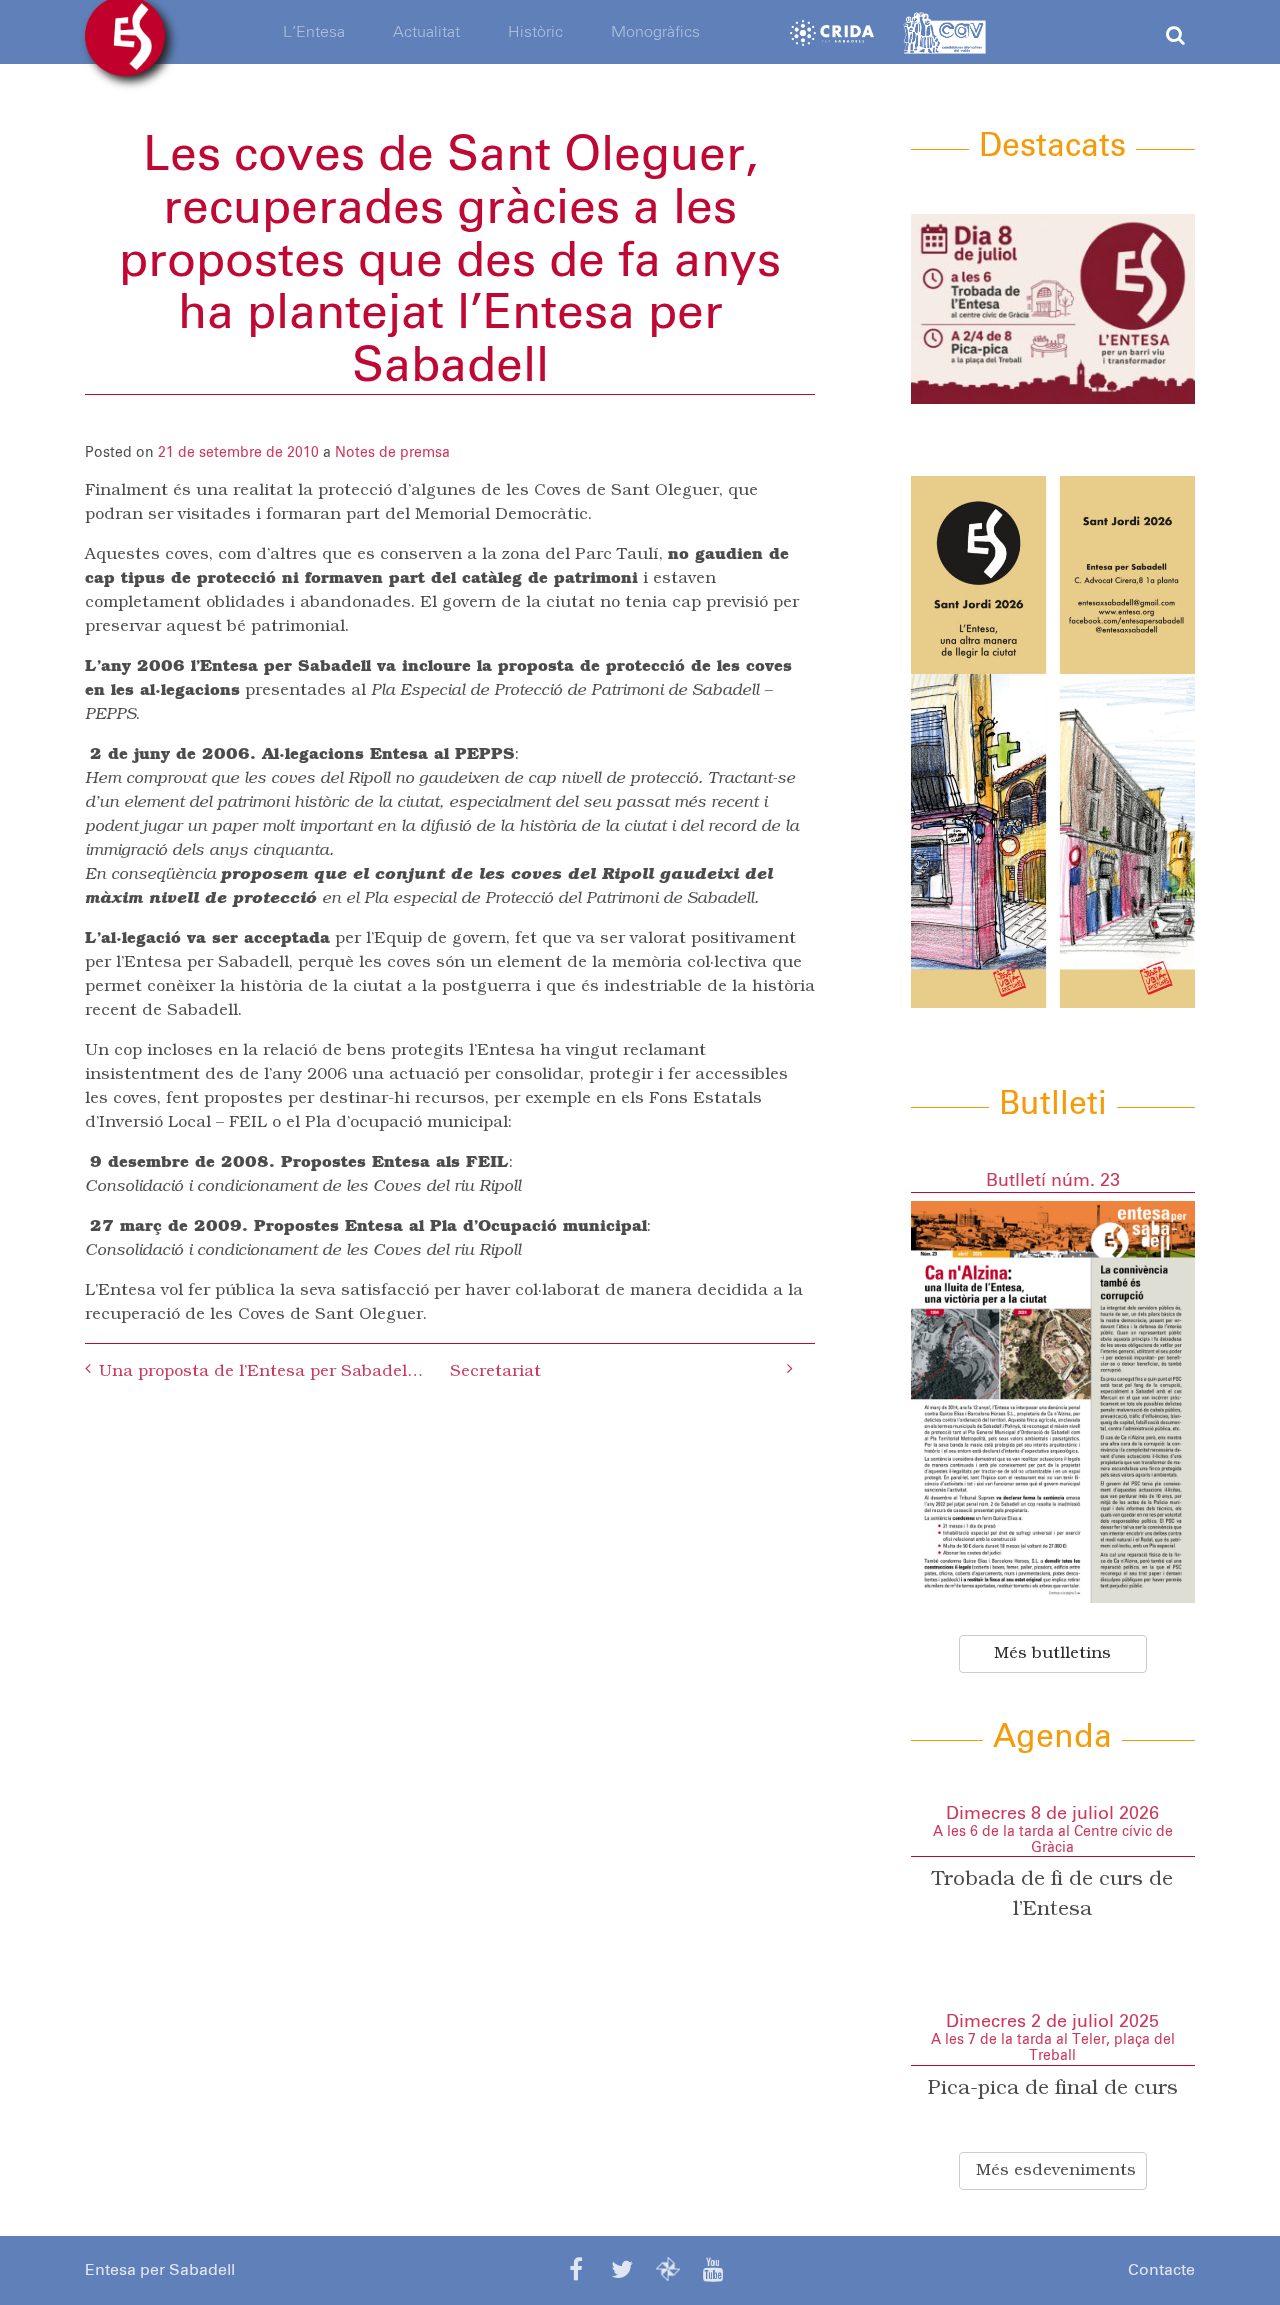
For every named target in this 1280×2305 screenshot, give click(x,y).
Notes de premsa (392, 453)
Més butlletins (1052, 1654)
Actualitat (426, 32)
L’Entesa (314, 32)
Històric (535, 32)
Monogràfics (655, 32)
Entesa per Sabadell (160, 2270)
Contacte (1161, 2270)
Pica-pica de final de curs (1053, 2089)
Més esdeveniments (1056, 2171)
